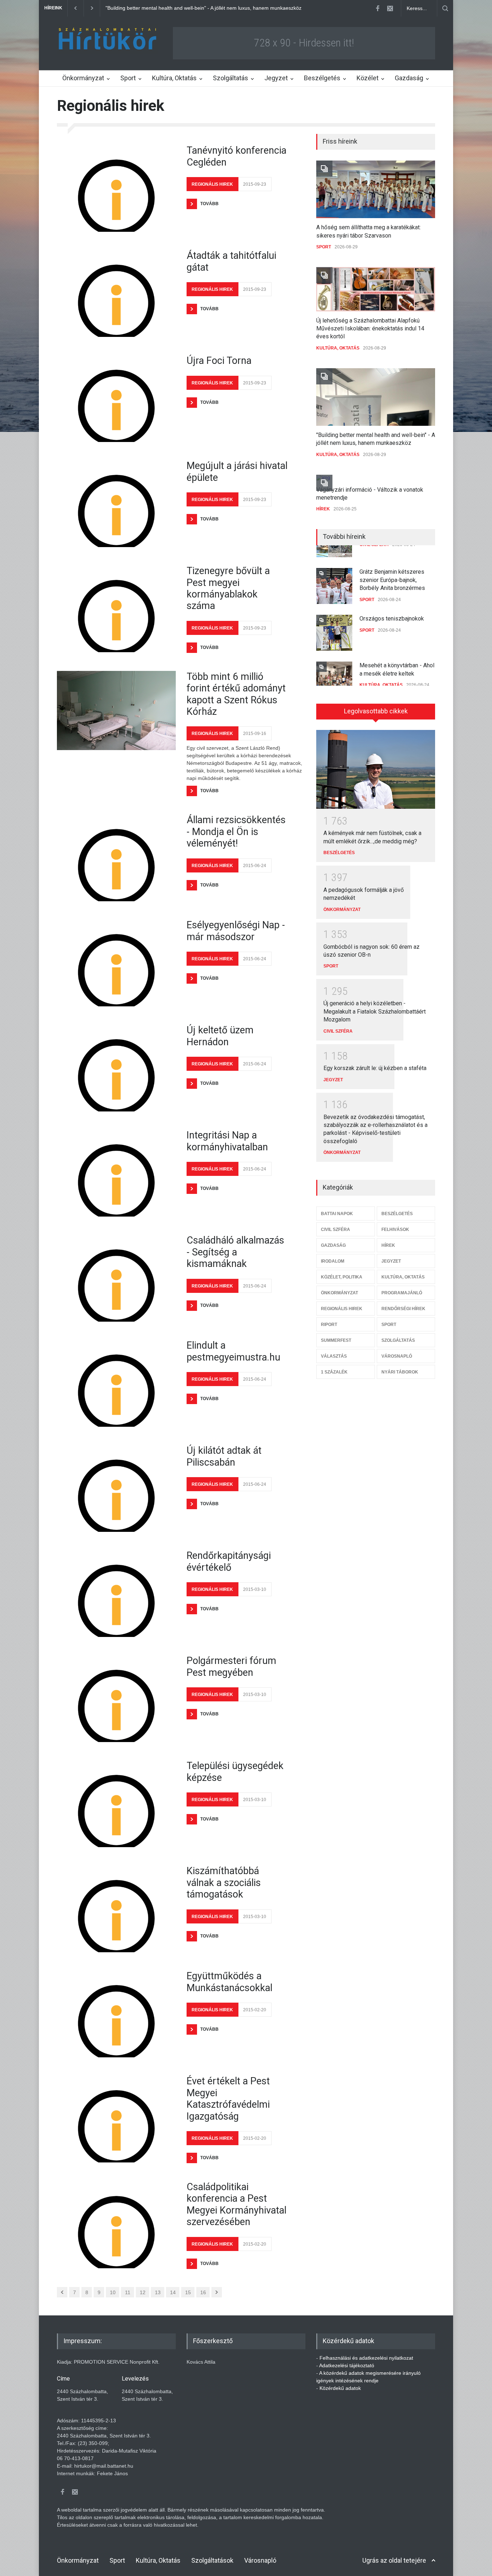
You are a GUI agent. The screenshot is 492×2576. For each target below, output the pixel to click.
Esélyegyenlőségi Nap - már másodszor (236, 931)
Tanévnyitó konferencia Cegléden (236, 156)
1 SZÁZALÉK (334, 1372)
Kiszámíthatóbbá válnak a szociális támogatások (224, 1883)
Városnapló (260, 2560)
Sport (128, 78)
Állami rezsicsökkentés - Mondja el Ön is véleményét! (236, 832)
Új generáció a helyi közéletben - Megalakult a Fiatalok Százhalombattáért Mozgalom (375, 1011)
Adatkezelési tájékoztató (347, 2365)
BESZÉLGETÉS (339, 853)
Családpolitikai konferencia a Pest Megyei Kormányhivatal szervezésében (236, 2204)
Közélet (368, 78)
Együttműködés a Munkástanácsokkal (229, 1982)
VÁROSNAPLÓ (397, 1356)
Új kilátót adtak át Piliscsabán (224, 1456)
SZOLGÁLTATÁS (398, 1340)
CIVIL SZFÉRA (338, 1031)
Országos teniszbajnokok (392, 607)
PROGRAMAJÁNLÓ (402, 1293)
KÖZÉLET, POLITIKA (342, 1277)
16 (203, 2292)
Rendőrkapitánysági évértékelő (229, 1561)
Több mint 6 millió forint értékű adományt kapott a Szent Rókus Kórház (236, 694)
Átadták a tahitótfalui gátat (231, 261)
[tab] (376, 714)
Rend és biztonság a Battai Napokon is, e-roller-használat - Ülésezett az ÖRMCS (198, 8)
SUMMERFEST (336, 1340)
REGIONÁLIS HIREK (212, 184)
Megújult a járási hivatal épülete (237, 472)
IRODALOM (333, 1261)
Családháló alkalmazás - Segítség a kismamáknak (235, 1252)
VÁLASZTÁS (334, 1356)
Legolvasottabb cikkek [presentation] (376, 711)
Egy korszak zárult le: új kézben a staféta (375, 1068)
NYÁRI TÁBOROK (400, 1372)
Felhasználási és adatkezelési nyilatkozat (366, 2358)
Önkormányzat (83, 78)
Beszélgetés (322, 78)
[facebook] (377, 8)
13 (158, 2292)
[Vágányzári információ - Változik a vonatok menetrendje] (376, 478)
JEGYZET (333, 1080)
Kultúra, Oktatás (174, 78)
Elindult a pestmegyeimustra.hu (233, 1351)
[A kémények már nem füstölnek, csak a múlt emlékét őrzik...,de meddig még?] (376, 770)
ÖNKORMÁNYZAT (342, 910)
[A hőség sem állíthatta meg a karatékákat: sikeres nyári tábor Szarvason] (376, 189)
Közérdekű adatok (340, 2388)
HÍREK (323, 509)
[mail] (390, 8)
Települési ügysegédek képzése (235, 1772)
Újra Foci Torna (219, 361)
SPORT (324, 247)
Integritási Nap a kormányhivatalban (227, 1141)
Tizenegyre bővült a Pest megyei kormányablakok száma (228, 588)
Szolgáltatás (231, 78)
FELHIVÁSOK (395, 1230)
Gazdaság (409, 78)
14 (173, 2292)
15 (188, 2292)
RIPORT (329, 1325)
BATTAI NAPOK (337, 1214)
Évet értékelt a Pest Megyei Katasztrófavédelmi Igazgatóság (228, 2099)
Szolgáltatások (212, 2560)
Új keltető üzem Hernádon (220, 1036)
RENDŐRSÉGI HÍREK (403, 1309)
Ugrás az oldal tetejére (394, 2560)
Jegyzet (276, 78)
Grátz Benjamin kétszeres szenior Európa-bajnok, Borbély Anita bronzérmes (392, 568)
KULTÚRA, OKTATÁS (338, 348)
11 (128, 2292)
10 (113, 2292)
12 (143, 2292)
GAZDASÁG (333, 1245)
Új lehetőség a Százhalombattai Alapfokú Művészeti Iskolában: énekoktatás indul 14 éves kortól (370, 329)
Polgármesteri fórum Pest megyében (231, 1666)
